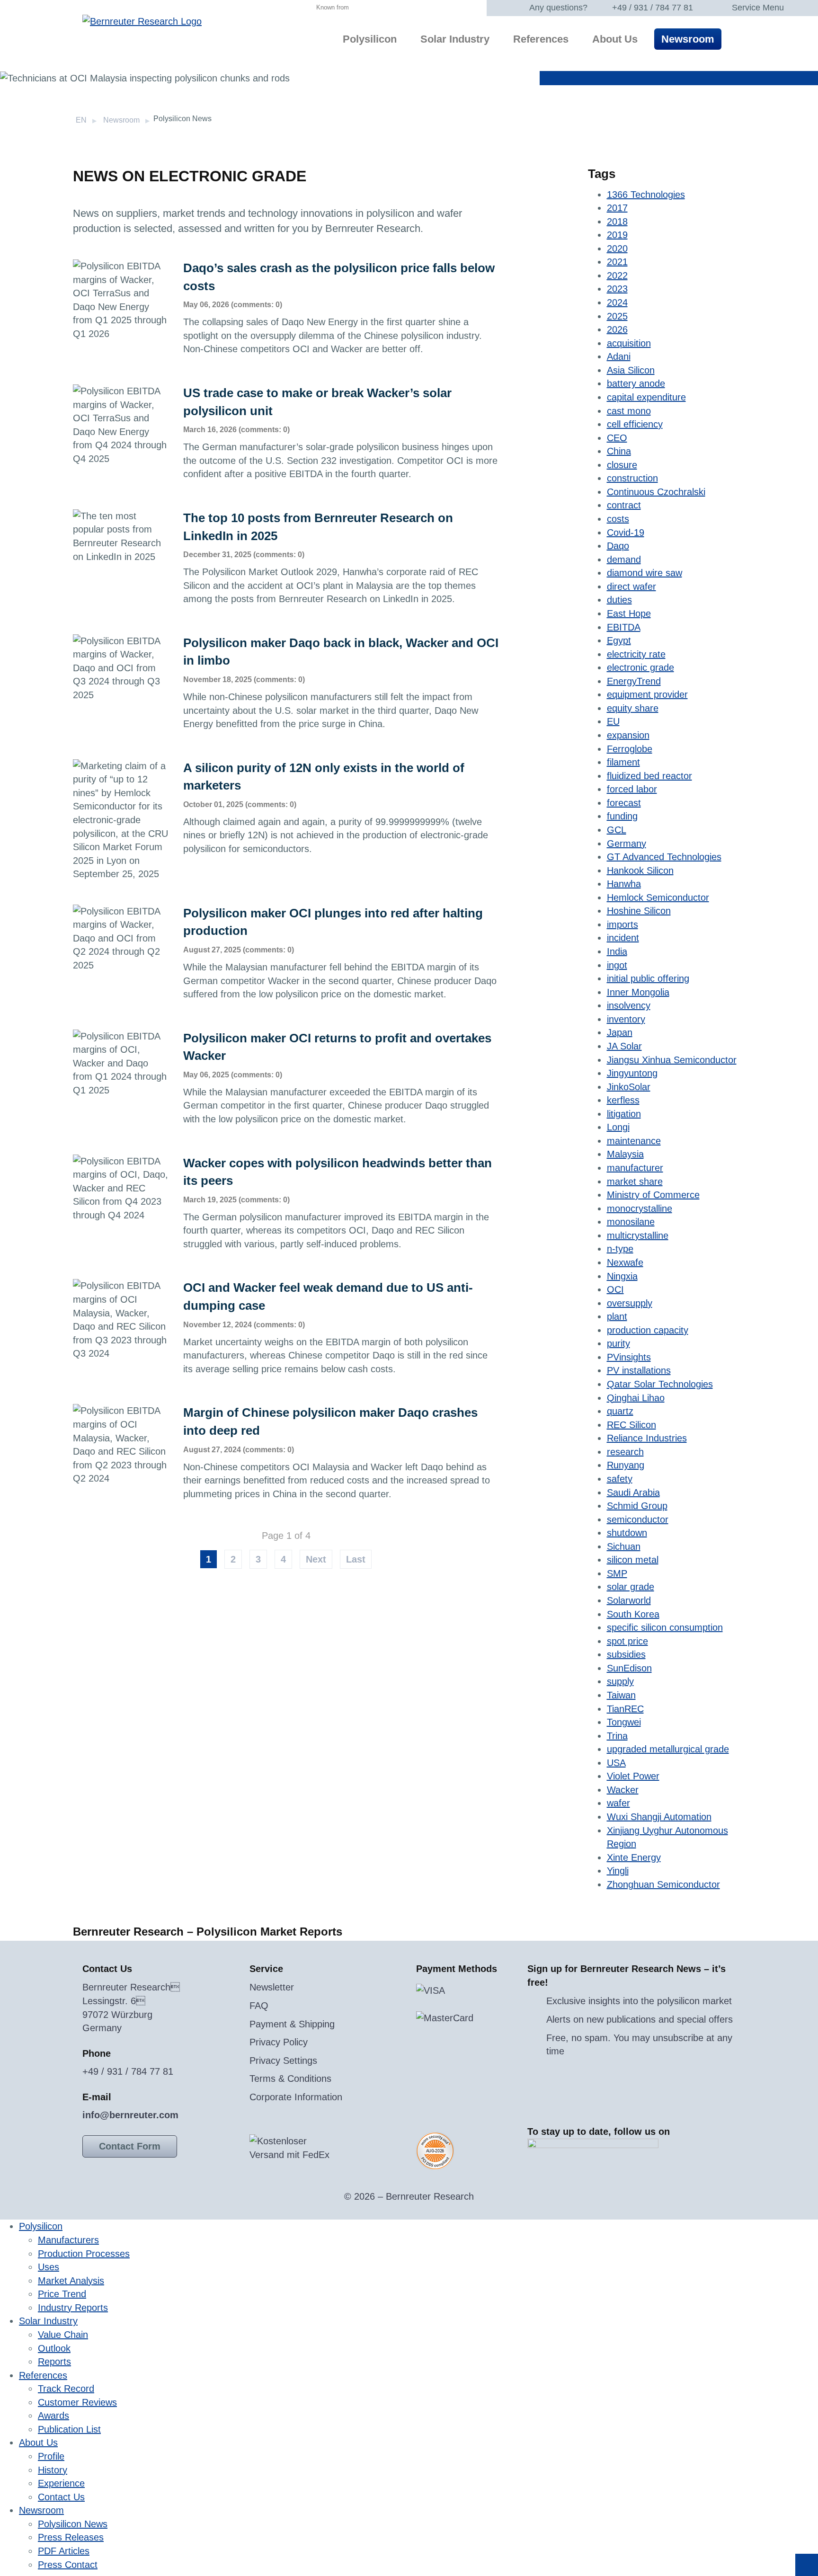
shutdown (627, 1533)
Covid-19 (626, 533)
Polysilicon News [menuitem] (73, 2524)
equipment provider (647, 694)
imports (622, 924)
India (617, 951)
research (625, 1452)
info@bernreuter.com (130, 2115)
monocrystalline (640, 1208)
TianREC (625, 1709)
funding (622, 816)
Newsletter (272, 1987)
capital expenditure (646, 397)
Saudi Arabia (633, 1492)
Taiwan (621, 1695)
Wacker (623, 1790)
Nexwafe (625, 1262)
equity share (633, 708)
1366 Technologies (646, 195)
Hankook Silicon (640, 871)
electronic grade (640, 667)
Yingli (618, 1871)
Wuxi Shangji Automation (659, 1817)
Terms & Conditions (290, 2079)
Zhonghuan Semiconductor (663, 1884)
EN (81, 120)
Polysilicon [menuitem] (370, 39)
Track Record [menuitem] (66, 2389)
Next (316, 1559)
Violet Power (633, 1776)
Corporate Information (296, 2097)
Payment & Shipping (292, 2024)
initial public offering (648, 978)
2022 (617, 275)
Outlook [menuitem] (54, 2348)
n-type (620, 1249)
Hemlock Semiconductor (658, 897)
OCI (615, 1289)
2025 (617, 316)
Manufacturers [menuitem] (68, 2240)
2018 (617, 222)
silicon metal (633, 1560)
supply (620, 1681)
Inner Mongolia (638, 992)
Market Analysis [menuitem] (71, 2281)
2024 (617, 302)
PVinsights (629, 1357)
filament (623, 762)
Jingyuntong (632, 1073)
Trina (617, 1736)
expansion (628, 735)
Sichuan (624, 1546)
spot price (627, 1641)
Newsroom (121, 120)
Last (356, 1559)
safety (620, 1479)
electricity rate (636, 654)
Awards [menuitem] (53, 2416)
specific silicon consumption (665, 1627)
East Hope (629, 613)
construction (632, 478)
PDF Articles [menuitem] (64, 2551)
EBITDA (624, 627)
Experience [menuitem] (61, 2483)
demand (624, 560)
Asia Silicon (631, 370)
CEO (617, 438)
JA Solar (624, 1046)
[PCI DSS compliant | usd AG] (435, 2150)
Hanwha (624, 884)
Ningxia (622, 1276)
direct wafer (631, 586)
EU (613, 721)
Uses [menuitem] (49, 2267)
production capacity (648, 1330)
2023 (617, 289)
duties (619, 600)
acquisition (629, 343)
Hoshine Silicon (639, 911)
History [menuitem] (53, 2470)
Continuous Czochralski (656, 492)
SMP (617, 1573)
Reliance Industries (647, 1438)
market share (635, 1181)
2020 (617, 249)
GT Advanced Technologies (664, 857)
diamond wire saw (645, 573)
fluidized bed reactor (649, 776)
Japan (620, 1032)
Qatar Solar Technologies (660, 1384)
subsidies (626, 1654)
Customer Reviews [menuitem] (77, 2402)
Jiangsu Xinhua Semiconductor (672, 1060)
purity (618, 1343)
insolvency (629, 1005)
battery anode (636, 383)
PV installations (639, 1370)
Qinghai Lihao (636, 1398)
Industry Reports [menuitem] (73, 2308)
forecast (624, 803)
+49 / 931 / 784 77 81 (653, 8)
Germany (627, 844)
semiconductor (638, 1519)
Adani (619, 356)
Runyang (626, 1465)
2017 (617, 208)
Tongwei (624, 1722)
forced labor (632, 789)
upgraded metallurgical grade (668, 1749)
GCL (617, 830)
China (619, 451)
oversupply (630, 1303)
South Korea (633, 1614)
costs (618, 519)
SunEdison (629, 1668)
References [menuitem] (541, 39)
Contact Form (130, 2146)
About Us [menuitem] (615, 39)
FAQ (259, 2006)
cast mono (629, 411)
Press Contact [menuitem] (68, 2565)
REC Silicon (631, 1425)
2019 (617, 235)
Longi (618, 1127)
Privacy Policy (279, 2042)
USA (616, 1763)
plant (617, 1316)
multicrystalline (638, 1235)
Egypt (619, 640)
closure (622, 465)
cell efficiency (635, 424)
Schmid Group (637, 1506)
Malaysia (625, 1154)
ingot (617, 965)
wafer (618, 1803)
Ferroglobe (630, 749)
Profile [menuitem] (51, 2456)
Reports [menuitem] (54, 2362)
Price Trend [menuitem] (62, 2294)
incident (623, 938)
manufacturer (635, 1168)
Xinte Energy (634, 1857)
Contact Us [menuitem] (61, 2497)
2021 (617, 262)
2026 (617, 329)
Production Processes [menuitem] (84, 2254)
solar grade (631, 1587)
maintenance (634, 1141)
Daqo (618, 546)
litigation (624, 1114)
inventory (626, 1019)
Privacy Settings (283, 2061)
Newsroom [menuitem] (688, 39)
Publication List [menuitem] (69, 2429)
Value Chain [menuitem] (63, 2335)
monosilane (631, 1222)
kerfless (623, 1100)
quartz (620, 1411)
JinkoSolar (629, 1087)
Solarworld (629, 1600)
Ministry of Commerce (653, 1195)
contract (624, 505)
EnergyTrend (634, 681)
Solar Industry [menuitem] (455, 39)
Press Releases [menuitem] (71, 2537)
